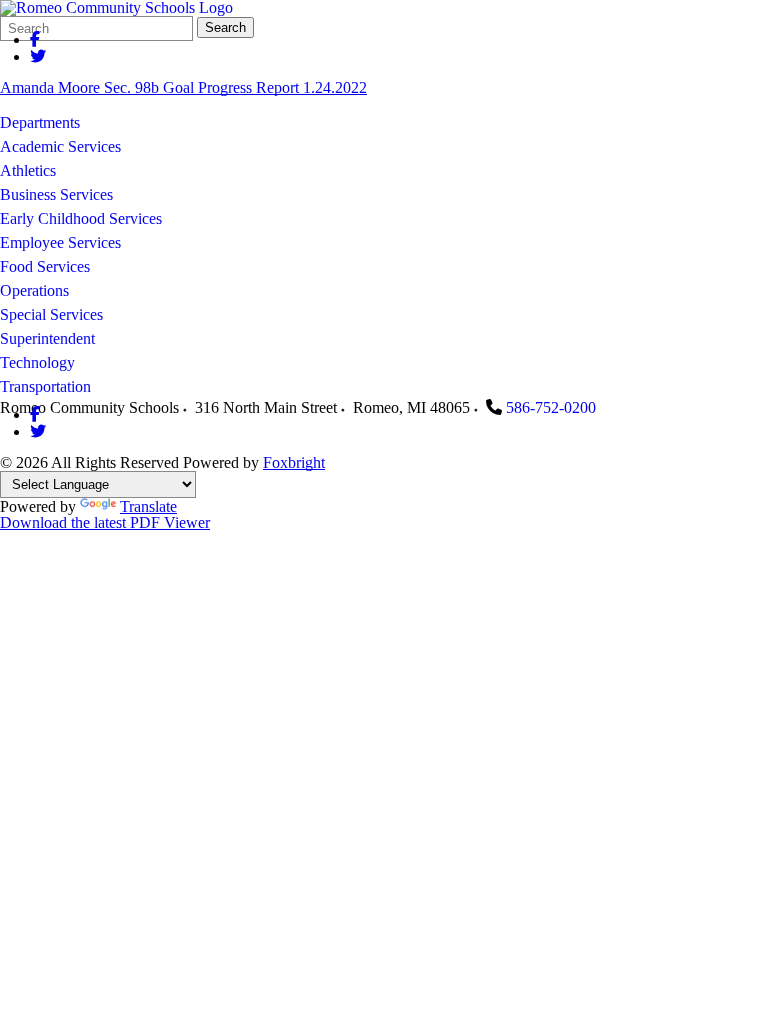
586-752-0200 (551, 407)
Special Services (51, 314)
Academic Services (60, 146)
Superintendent (47, 338)
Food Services (45, 266)
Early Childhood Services (81, 218)
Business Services (56, 194)
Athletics (28, 170)
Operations (34, 290)
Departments (40, 122)
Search (225, 27)
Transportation (45, 386)
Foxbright (294, 462)
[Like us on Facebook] (35, 39)
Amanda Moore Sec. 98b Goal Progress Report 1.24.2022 (183, 87)
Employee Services (60, 242)
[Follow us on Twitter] (38, 56)
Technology (37, 362)
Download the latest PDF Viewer (105, 522)
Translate (148, 506)
